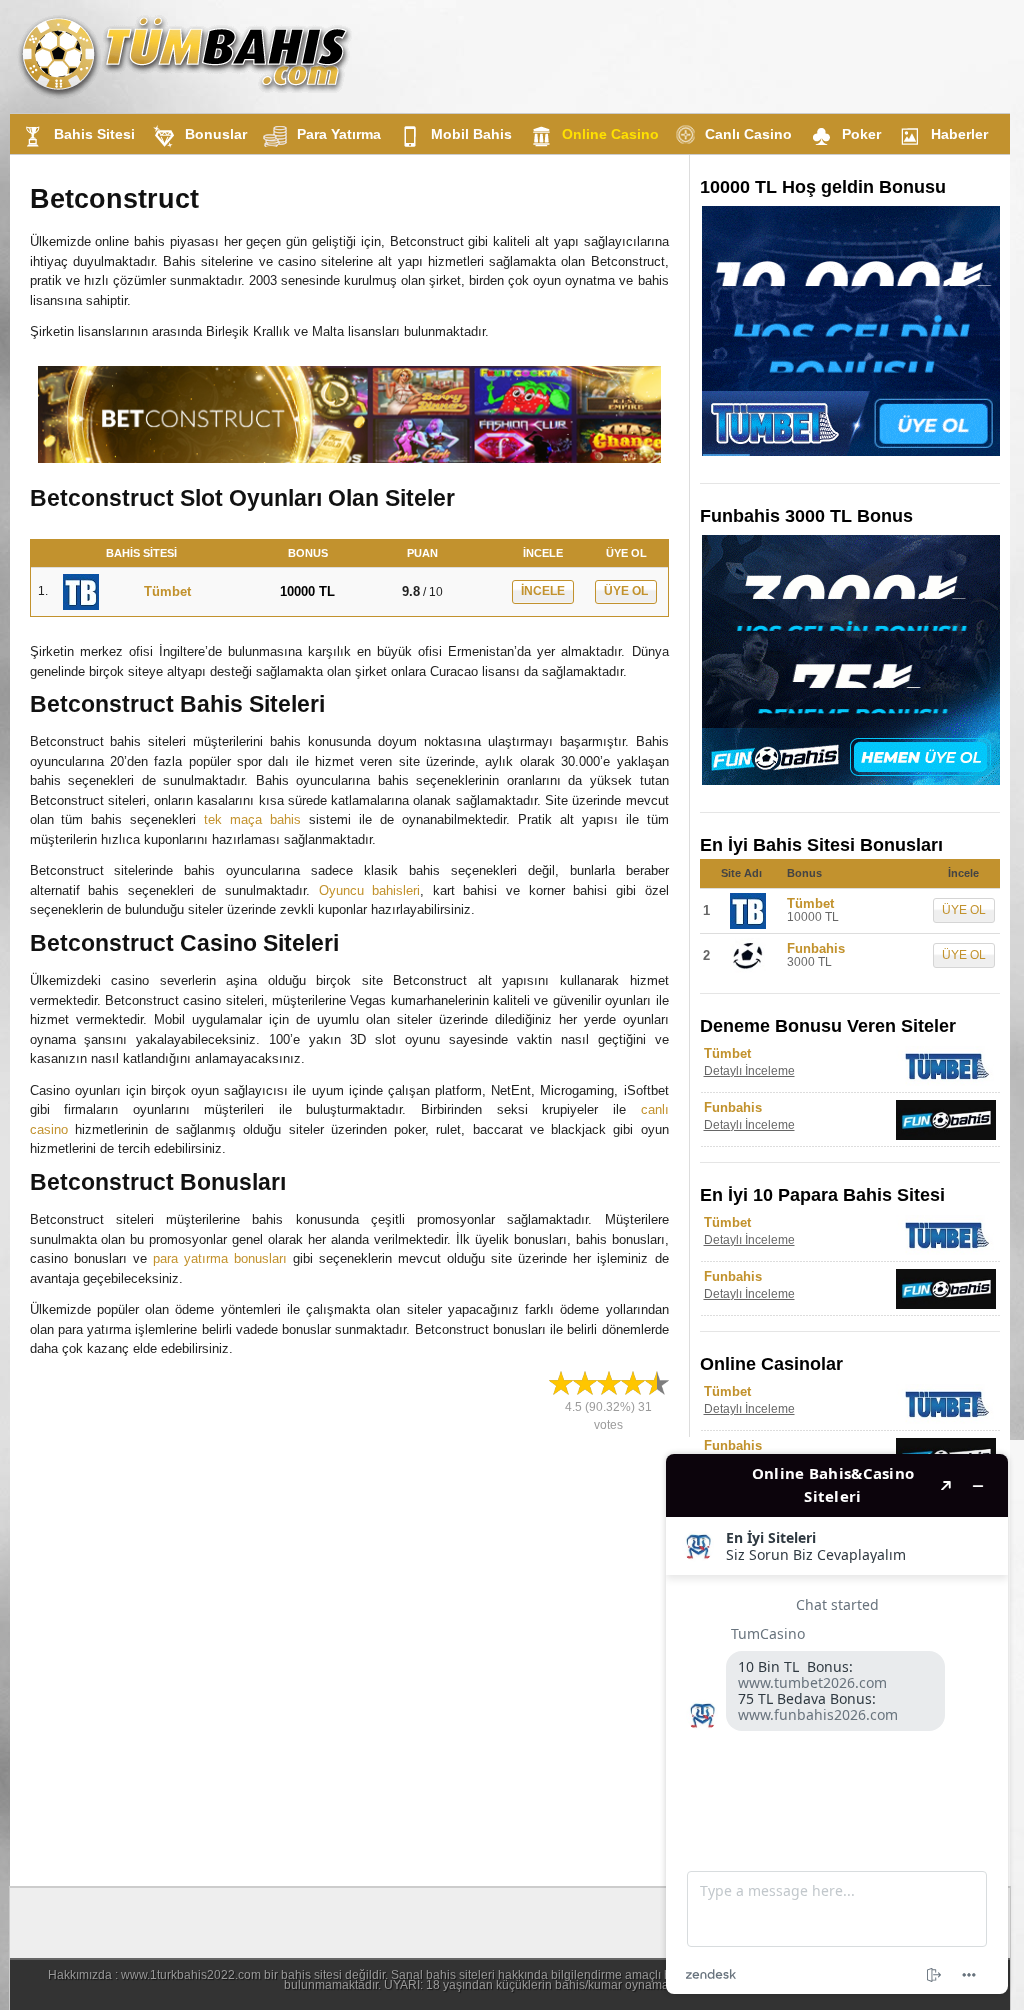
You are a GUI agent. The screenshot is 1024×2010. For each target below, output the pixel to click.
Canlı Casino (748, 134)
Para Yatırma (339, 134)
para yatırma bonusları (220, 1258)
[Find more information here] (837, 1724)
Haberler (959, 134)
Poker (861, 134)
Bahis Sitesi (94, 134)
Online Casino (610, 134)
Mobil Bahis (471, 134)
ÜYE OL (626, 591)
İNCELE (543, 591)
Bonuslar (216, 134)
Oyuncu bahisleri (370, 890)
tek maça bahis (252, 819)
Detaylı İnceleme (749, 1071)
